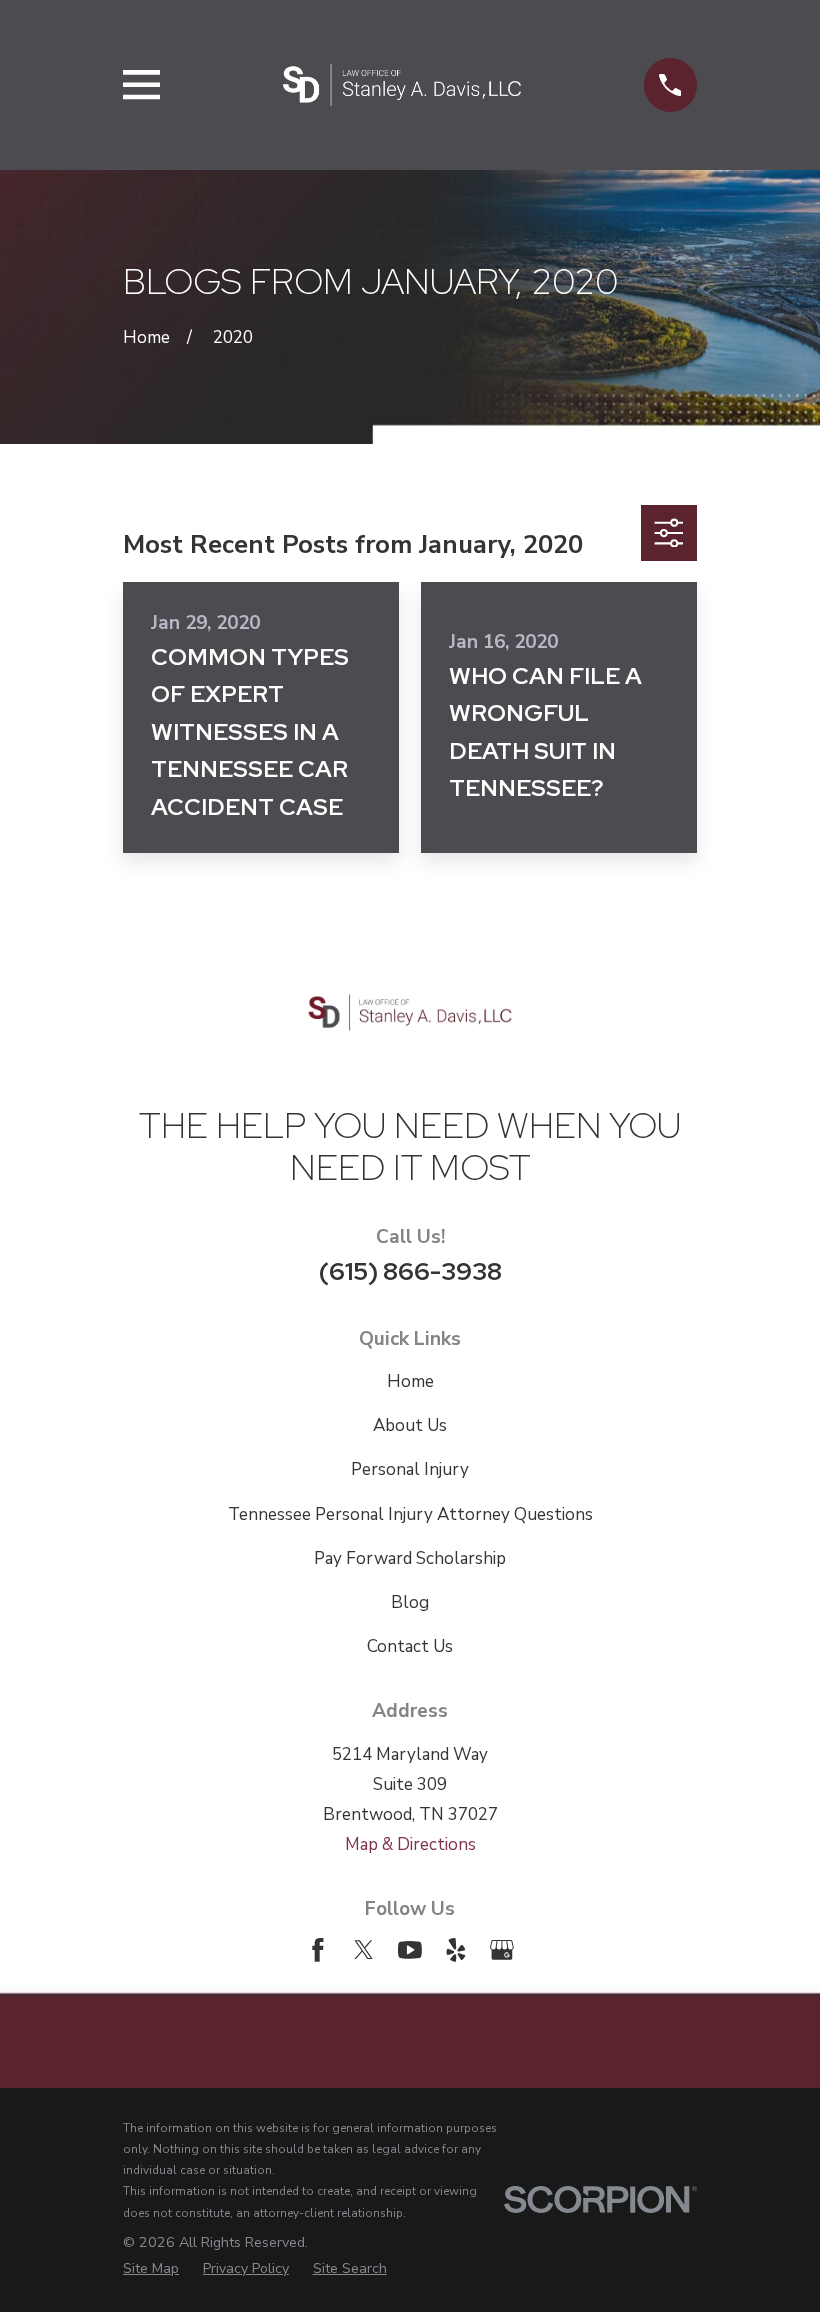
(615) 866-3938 (410, 1271)
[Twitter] (364, 1950)
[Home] (401, 85)
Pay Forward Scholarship (410, 1558)
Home (410, 1381)
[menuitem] (151, 2268)
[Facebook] (318, 1950)
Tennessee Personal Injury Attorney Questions (410, 1514)
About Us (410, 1425)
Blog (410, 1602)
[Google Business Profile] (502, 1950)
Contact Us (410, 1646)
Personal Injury (410, 1469)
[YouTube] (410, 1950)
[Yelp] (456, 1950)
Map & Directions (410, 1844)
